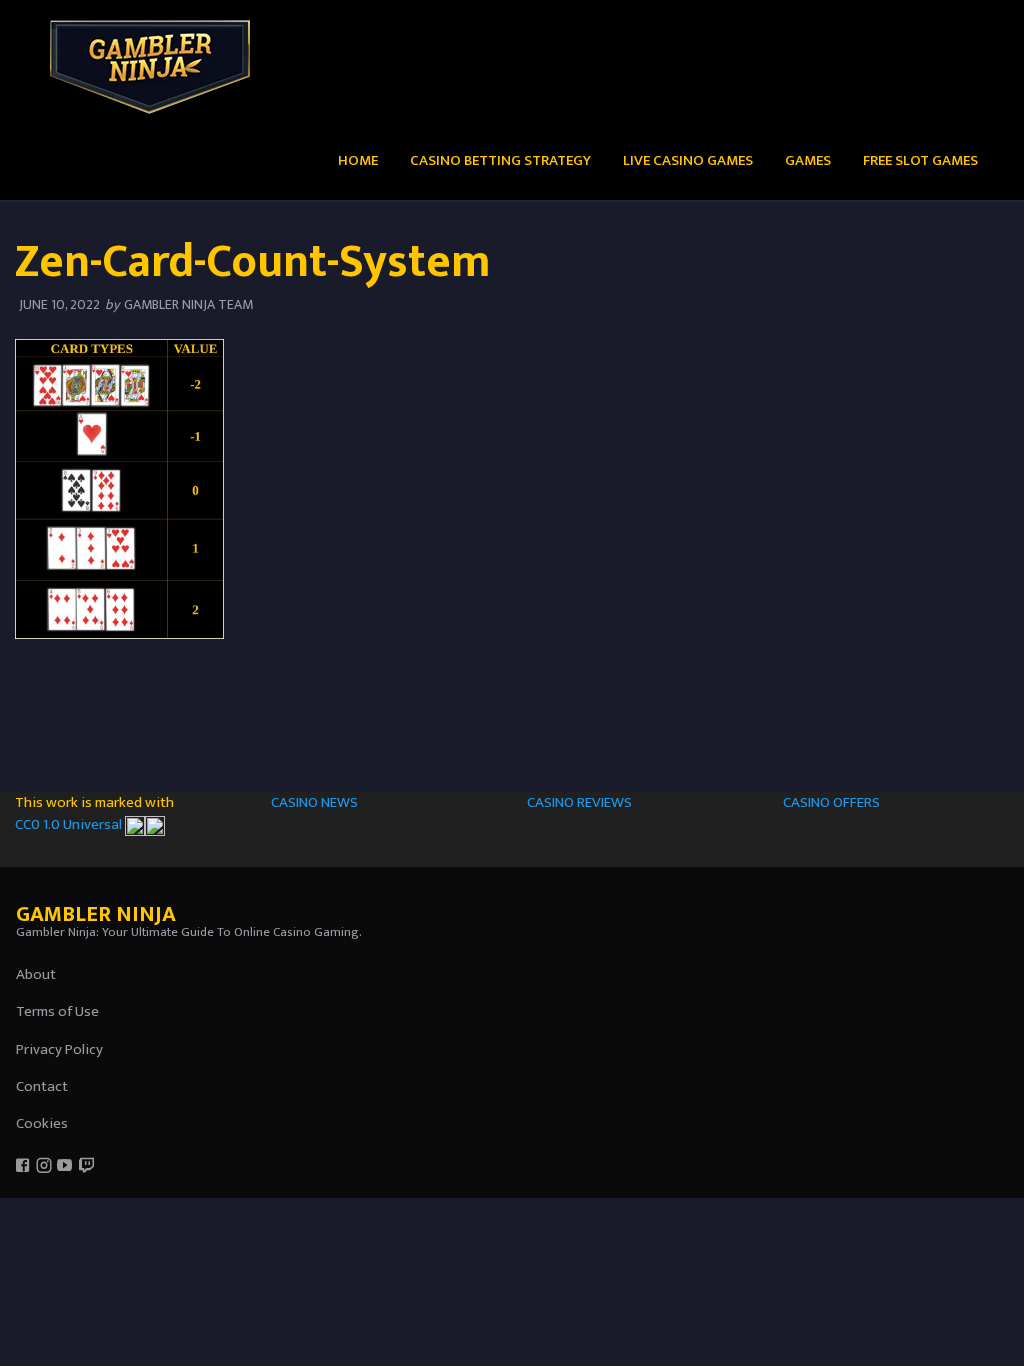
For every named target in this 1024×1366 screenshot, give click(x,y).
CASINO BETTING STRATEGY (500, 160)
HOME (358, 160)
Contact (42, 1086)
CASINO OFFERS (831, 802)
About (36, 974)
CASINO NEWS (314, 802)
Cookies (42, 1123)
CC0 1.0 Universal (70, 824)
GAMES (808, 160)
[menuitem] (358, 159)
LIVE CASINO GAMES (688, 160)
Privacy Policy (59, 1049)
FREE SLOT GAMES (920, 160)
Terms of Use (57, 1011)
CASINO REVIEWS (579, 802)
